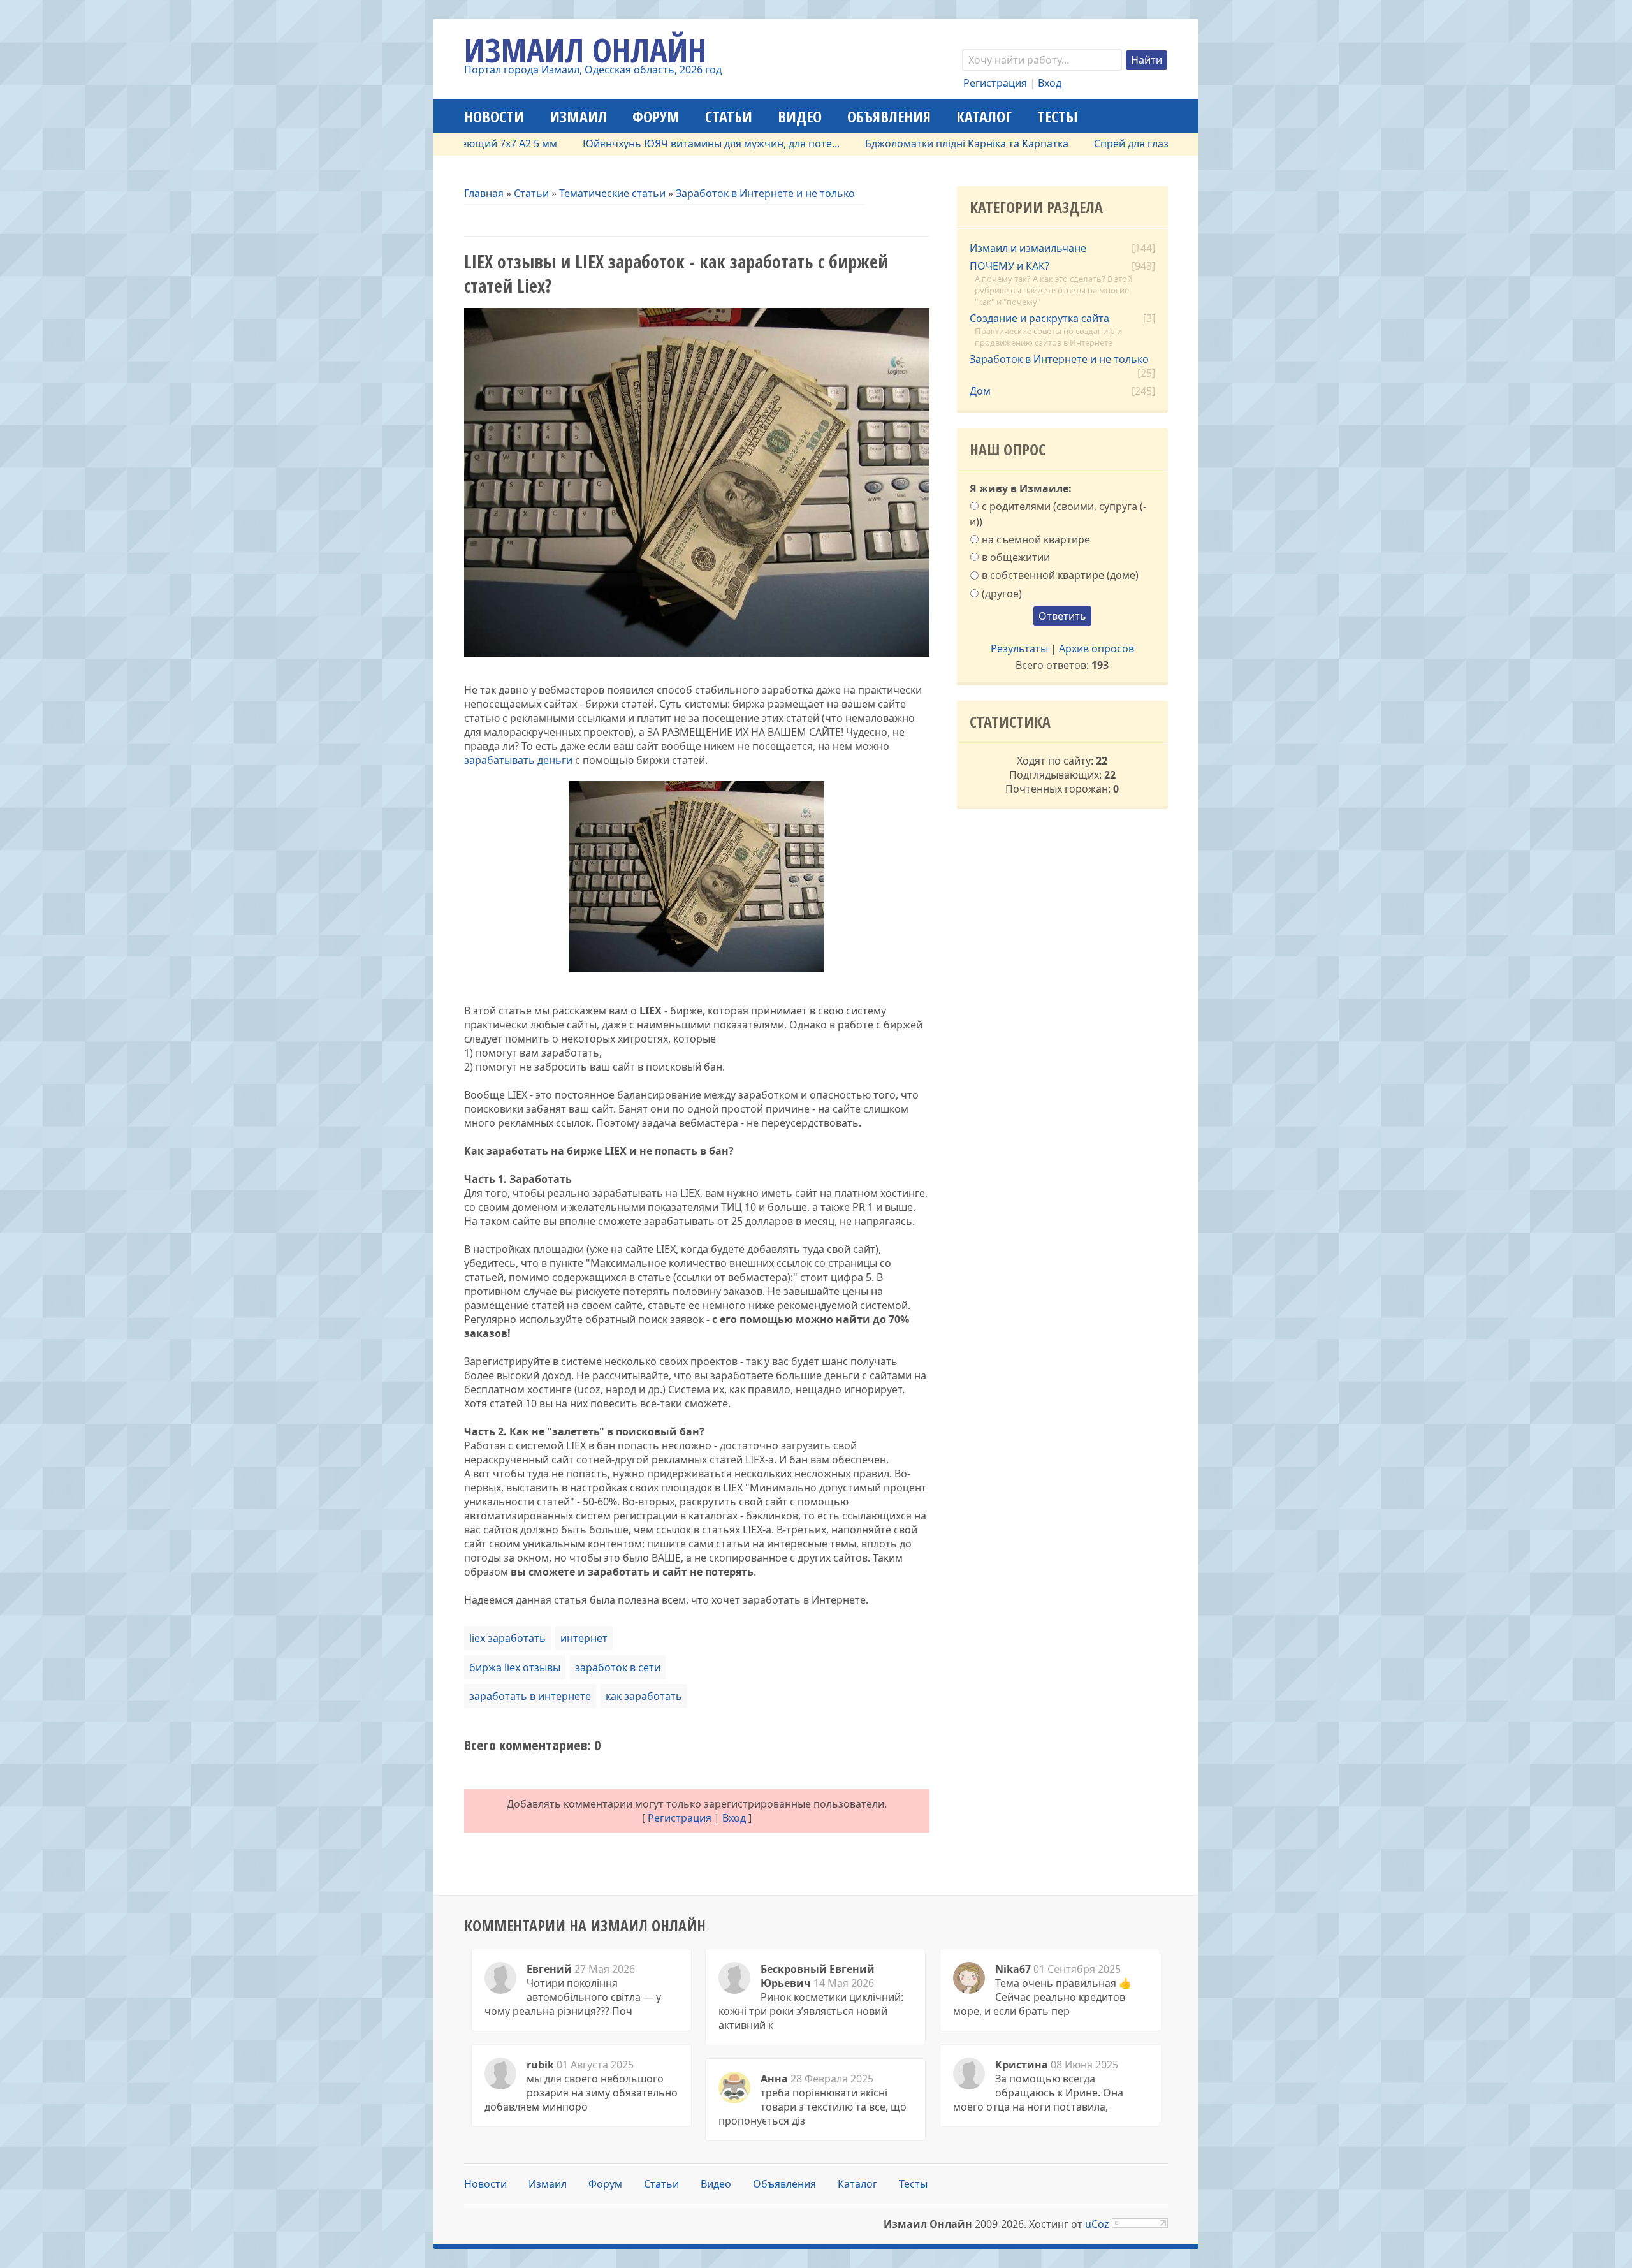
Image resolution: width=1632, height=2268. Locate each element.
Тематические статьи (612, 193)
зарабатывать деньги (518, 760)
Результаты (1019, 648)
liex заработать (507, 1638)
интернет (584, 1638)
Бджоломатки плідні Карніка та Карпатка (893, 143)
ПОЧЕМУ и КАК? (1009, 266)
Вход (1050, 83)
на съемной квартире (1036, 539)
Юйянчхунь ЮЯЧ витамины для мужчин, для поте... (638, 143)
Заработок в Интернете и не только (765, 193)
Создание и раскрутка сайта (1039, 318)
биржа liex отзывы (515, 1667)
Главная (484, 193)
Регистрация (995, 83)
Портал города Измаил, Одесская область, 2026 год (593, 70)
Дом (980, 391)
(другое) (1002, 593)
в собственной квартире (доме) (1060, 575)
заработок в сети (618, 1667)
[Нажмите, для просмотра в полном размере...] (697, 969)
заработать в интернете (530, 1696)
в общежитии (1016, 557)
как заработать (644, 1696)
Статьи (531, 193)
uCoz (1097, 2224)
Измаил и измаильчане (1028, 248)
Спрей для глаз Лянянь (1078, 143)
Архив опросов (1096, 648)
